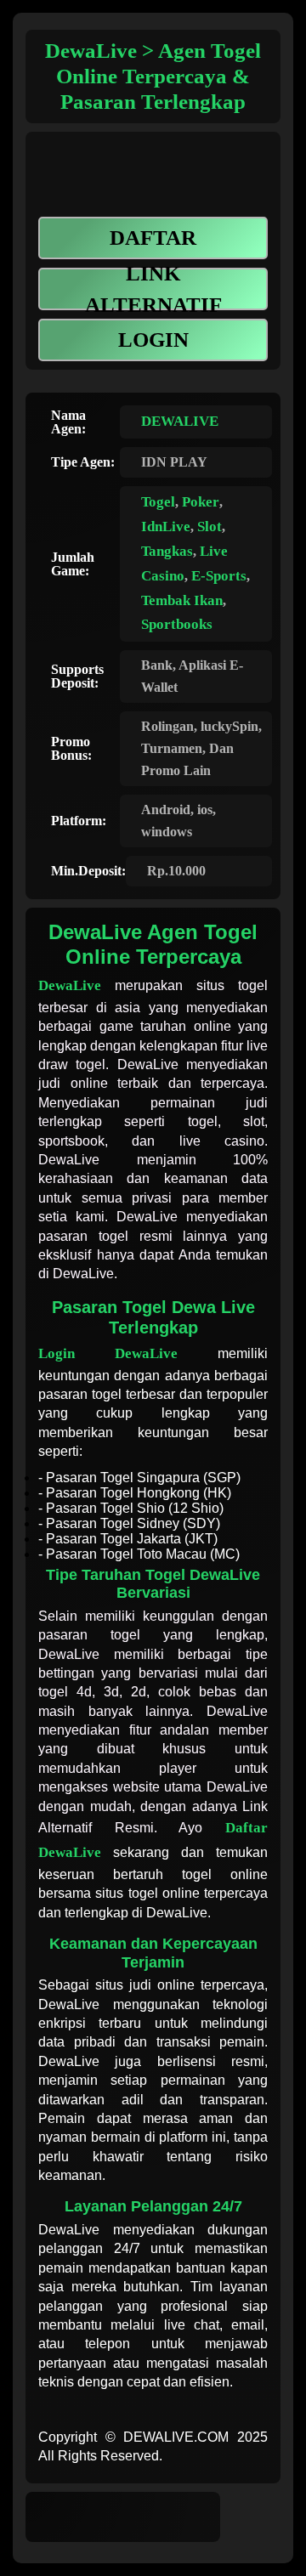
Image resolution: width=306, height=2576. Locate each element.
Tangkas (167, 551)
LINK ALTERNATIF (153, 289)
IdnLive (166, 527)
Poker (201, 502)
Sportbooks (177, 624)
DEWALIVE (180, 421)
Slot (210, 527)
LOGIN (153, 340)
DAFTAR (153, 238)
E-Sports (219, 576)
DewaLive (70, 985)
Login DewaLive (108, 1353)
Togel (158, 502)
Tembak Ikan (182, 600)
